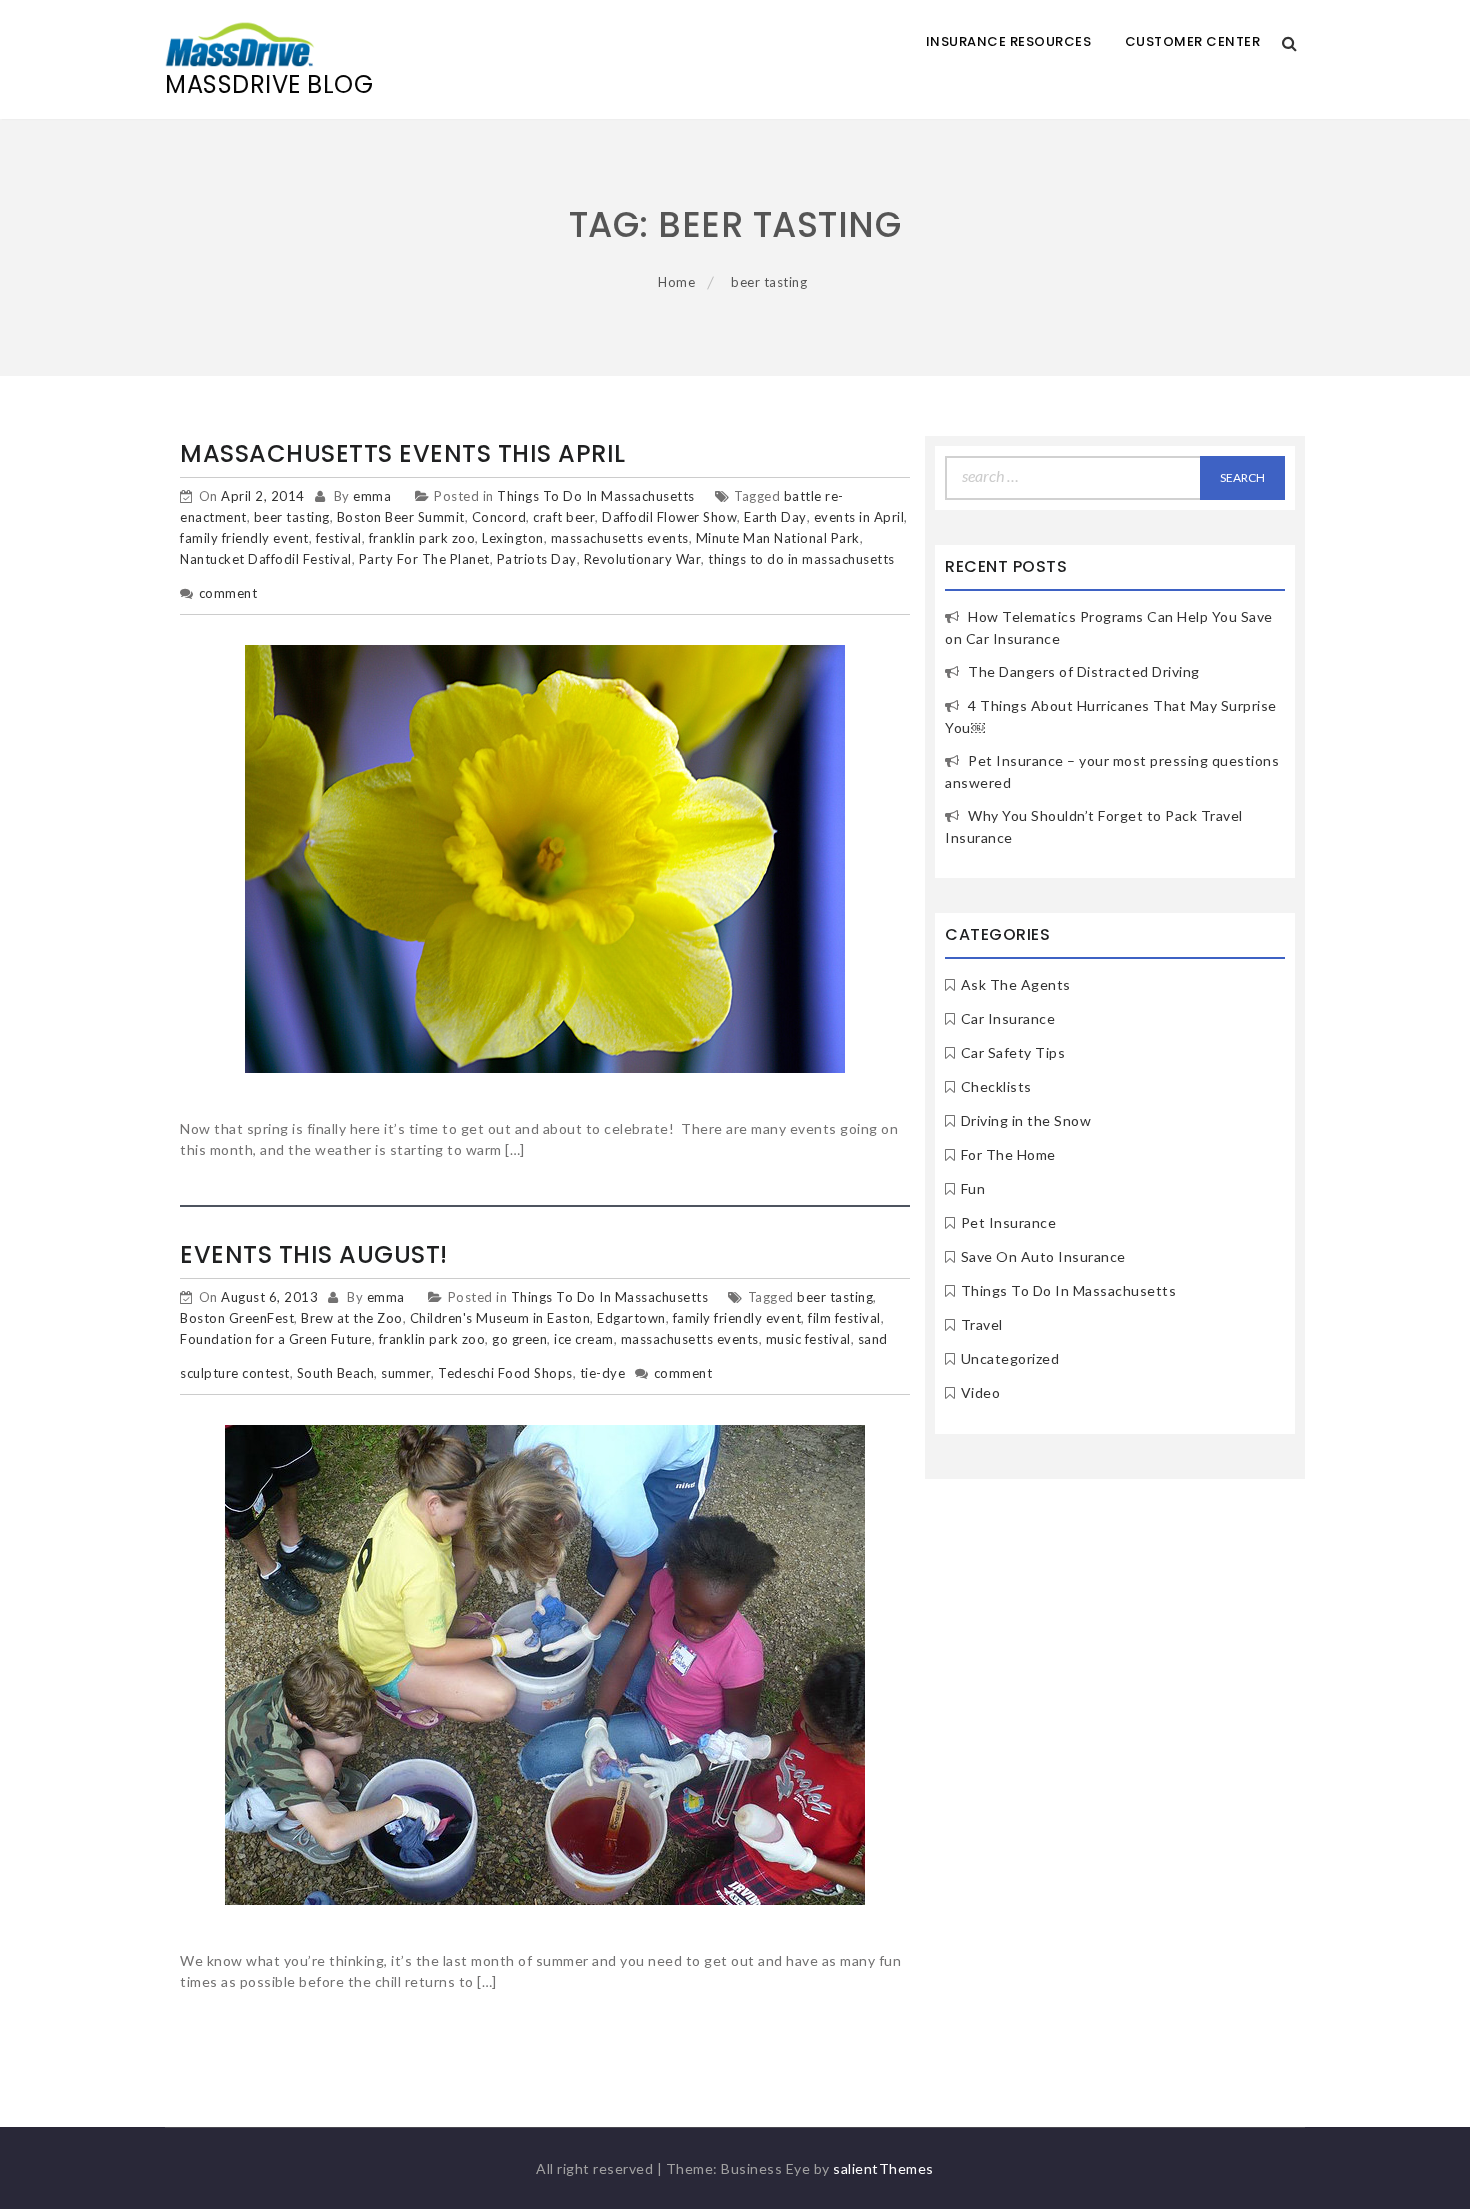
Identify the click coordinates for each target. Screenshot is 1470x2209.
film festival (844, 1318)
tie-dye (603, 1373)
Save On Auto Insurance (1043, 1256)
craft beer (564, 517)
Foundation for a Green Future (276, 1339)
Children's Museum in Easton (500, 1318)
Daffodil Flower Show (669, 517)
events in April (859, 517)
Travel (982, 1324)
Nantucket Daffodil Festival (266, 559)
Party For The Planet (424, 559)
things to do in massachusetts (801, 559)
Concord (499, 517)
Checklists (996, 1086)
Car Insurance (1008, 1018)
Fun (973, 1188)
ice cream (584, 1339)
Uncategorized (1010, 1358)
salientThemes (883, 2168)
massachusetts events (620, 538)
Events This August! (314, 1254)
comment (228, 593)
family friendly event (244, 538)
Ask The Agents (1016, 984)
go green (519, 1339)
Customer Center (1193, 41)
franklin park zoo (422, 538)
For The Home (1008, 1154)
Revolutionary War (643, 559)
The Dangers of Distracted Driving (1084, 671)
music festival (808, 1339)
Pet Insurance (1009, 1222)
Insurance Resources (1009, 41)
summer (406, 1373)
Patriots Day (537, 559)
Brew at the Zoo (352, 1318)
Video (981, 1392)
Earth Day (775, 517)
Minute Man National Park (778, 538)
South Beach (336, 1373)
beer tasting (292, 517)
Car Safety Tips (1013, 1052)
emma (372, 496)
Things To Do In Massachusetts (596, 496)
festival (339, 538)
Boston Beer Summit (401, 517)
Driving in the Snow (1026, 1120)
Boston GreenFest (237, 1318)
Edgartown (631, 1318)
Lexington (513, 538)
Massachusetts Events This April (403, 453)
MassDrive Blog (269, 84)
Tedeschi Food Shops (505, 1373)
